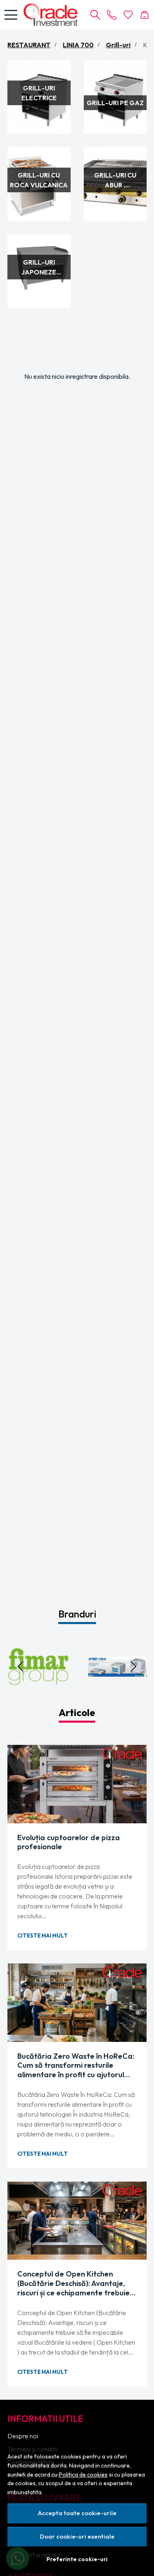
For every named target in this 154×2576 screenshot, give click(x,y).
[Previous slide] (21, 1666)
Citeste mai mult (43, 1935)
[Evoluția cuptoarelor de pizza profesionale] (77, 1784)
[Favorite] (128, 15)
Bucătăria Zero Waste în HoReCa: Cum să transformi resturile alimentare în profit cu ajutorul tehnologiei (76, 2066)
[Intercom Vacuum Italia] (117, 1682)
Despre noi (23, 2436)
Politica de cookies (83, 2475)
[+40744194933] (112, 15)
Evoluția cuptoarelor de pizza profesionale (69, 1842)
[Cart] (145, 15)
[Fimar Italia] (37, 1682)
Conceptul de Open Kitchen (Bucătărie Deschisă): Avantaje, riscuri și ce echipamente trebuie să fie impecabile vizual (74, 2283)
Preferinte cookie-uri (77, 2559)
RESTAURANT (29, 45)
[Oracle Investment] (53, 15)
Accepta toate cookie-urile (77, 2513)
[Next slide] (133, 1666)
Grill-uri (118, 45)
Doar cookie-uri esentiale (77, 2536)
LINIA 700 (78, 45)
